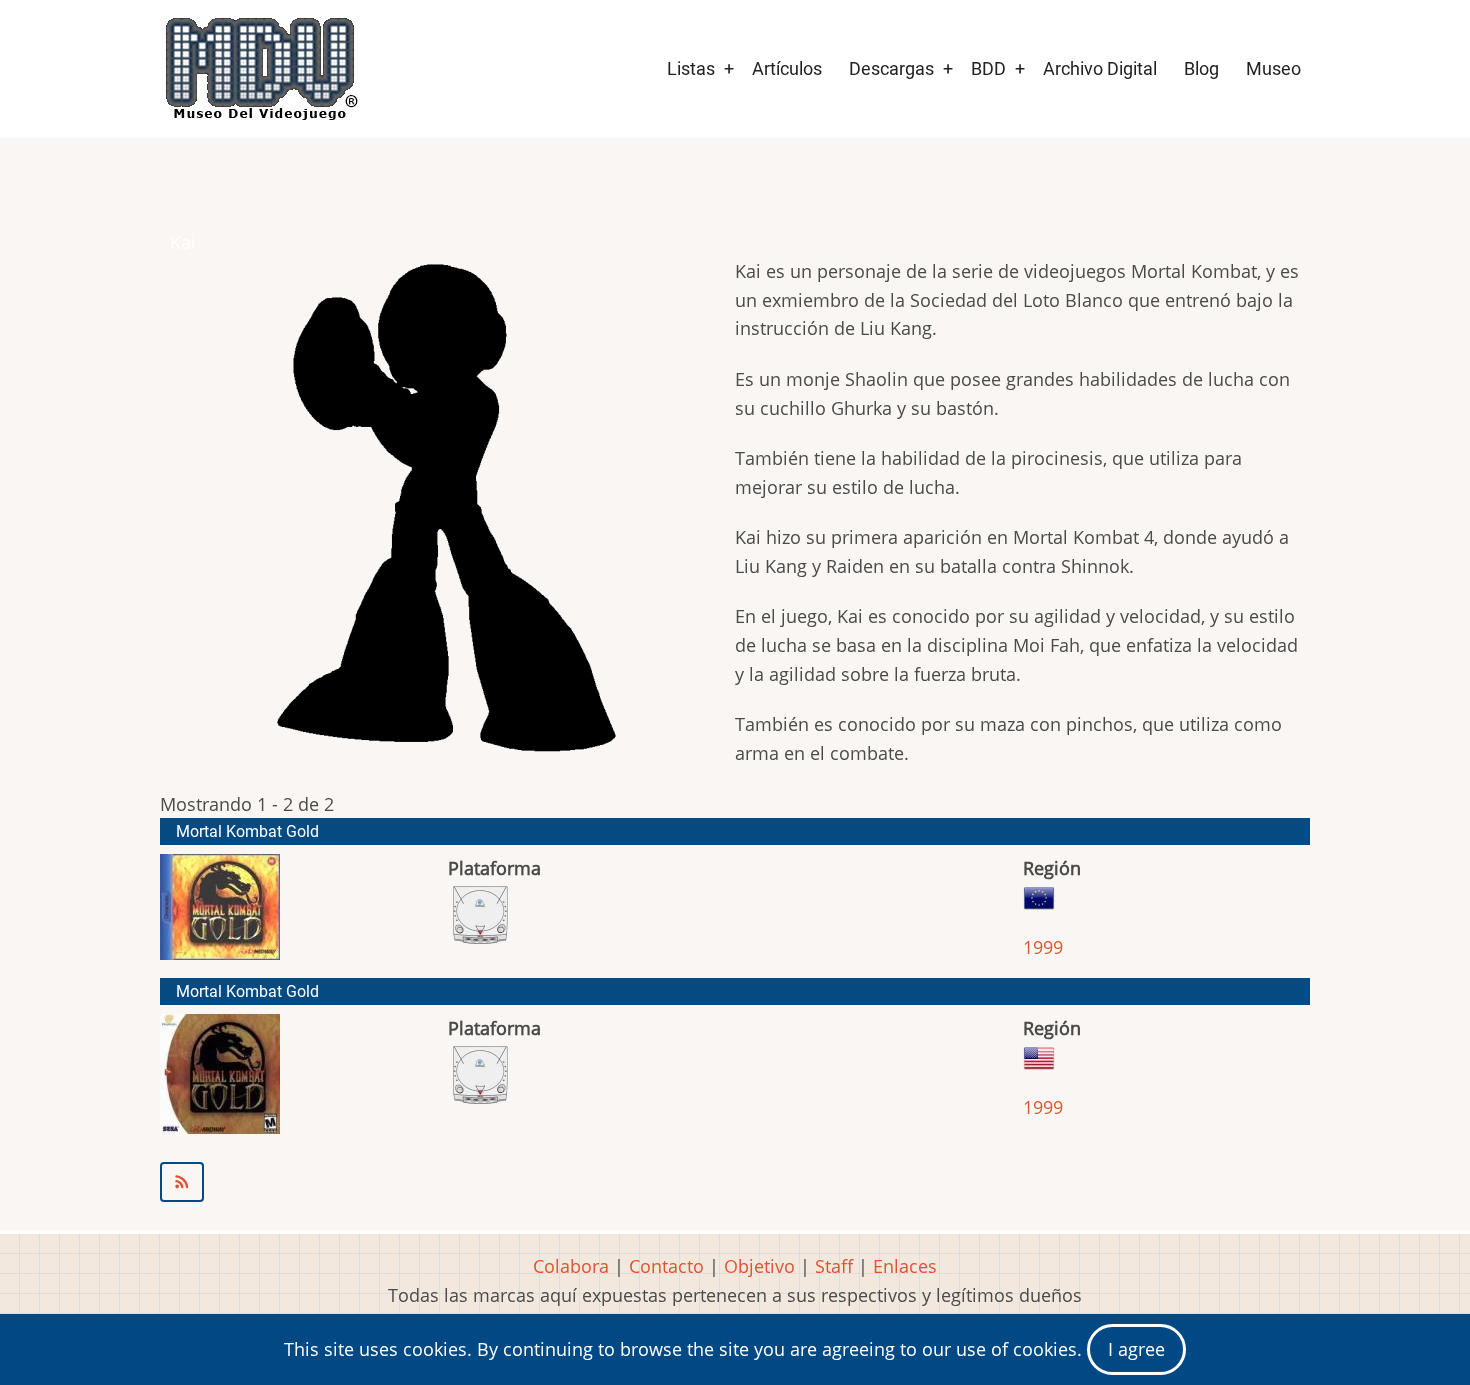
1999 (1043, 947)
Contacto (666, 1266)
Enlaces (905, 1266)
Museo (1273, 68)
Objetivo (759, 1266)
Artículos (787, 68)
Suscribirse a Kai (735, 1182)
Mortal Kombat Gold (247, 831)
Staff (834, 1266)
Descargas (891, 68)
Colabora (571, 1266)
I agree (1136, 1349)
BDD (988, 68)
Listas (691, 68)
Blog (1201, 68)
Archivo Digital (1100, 68)
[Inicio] (260, 69)
